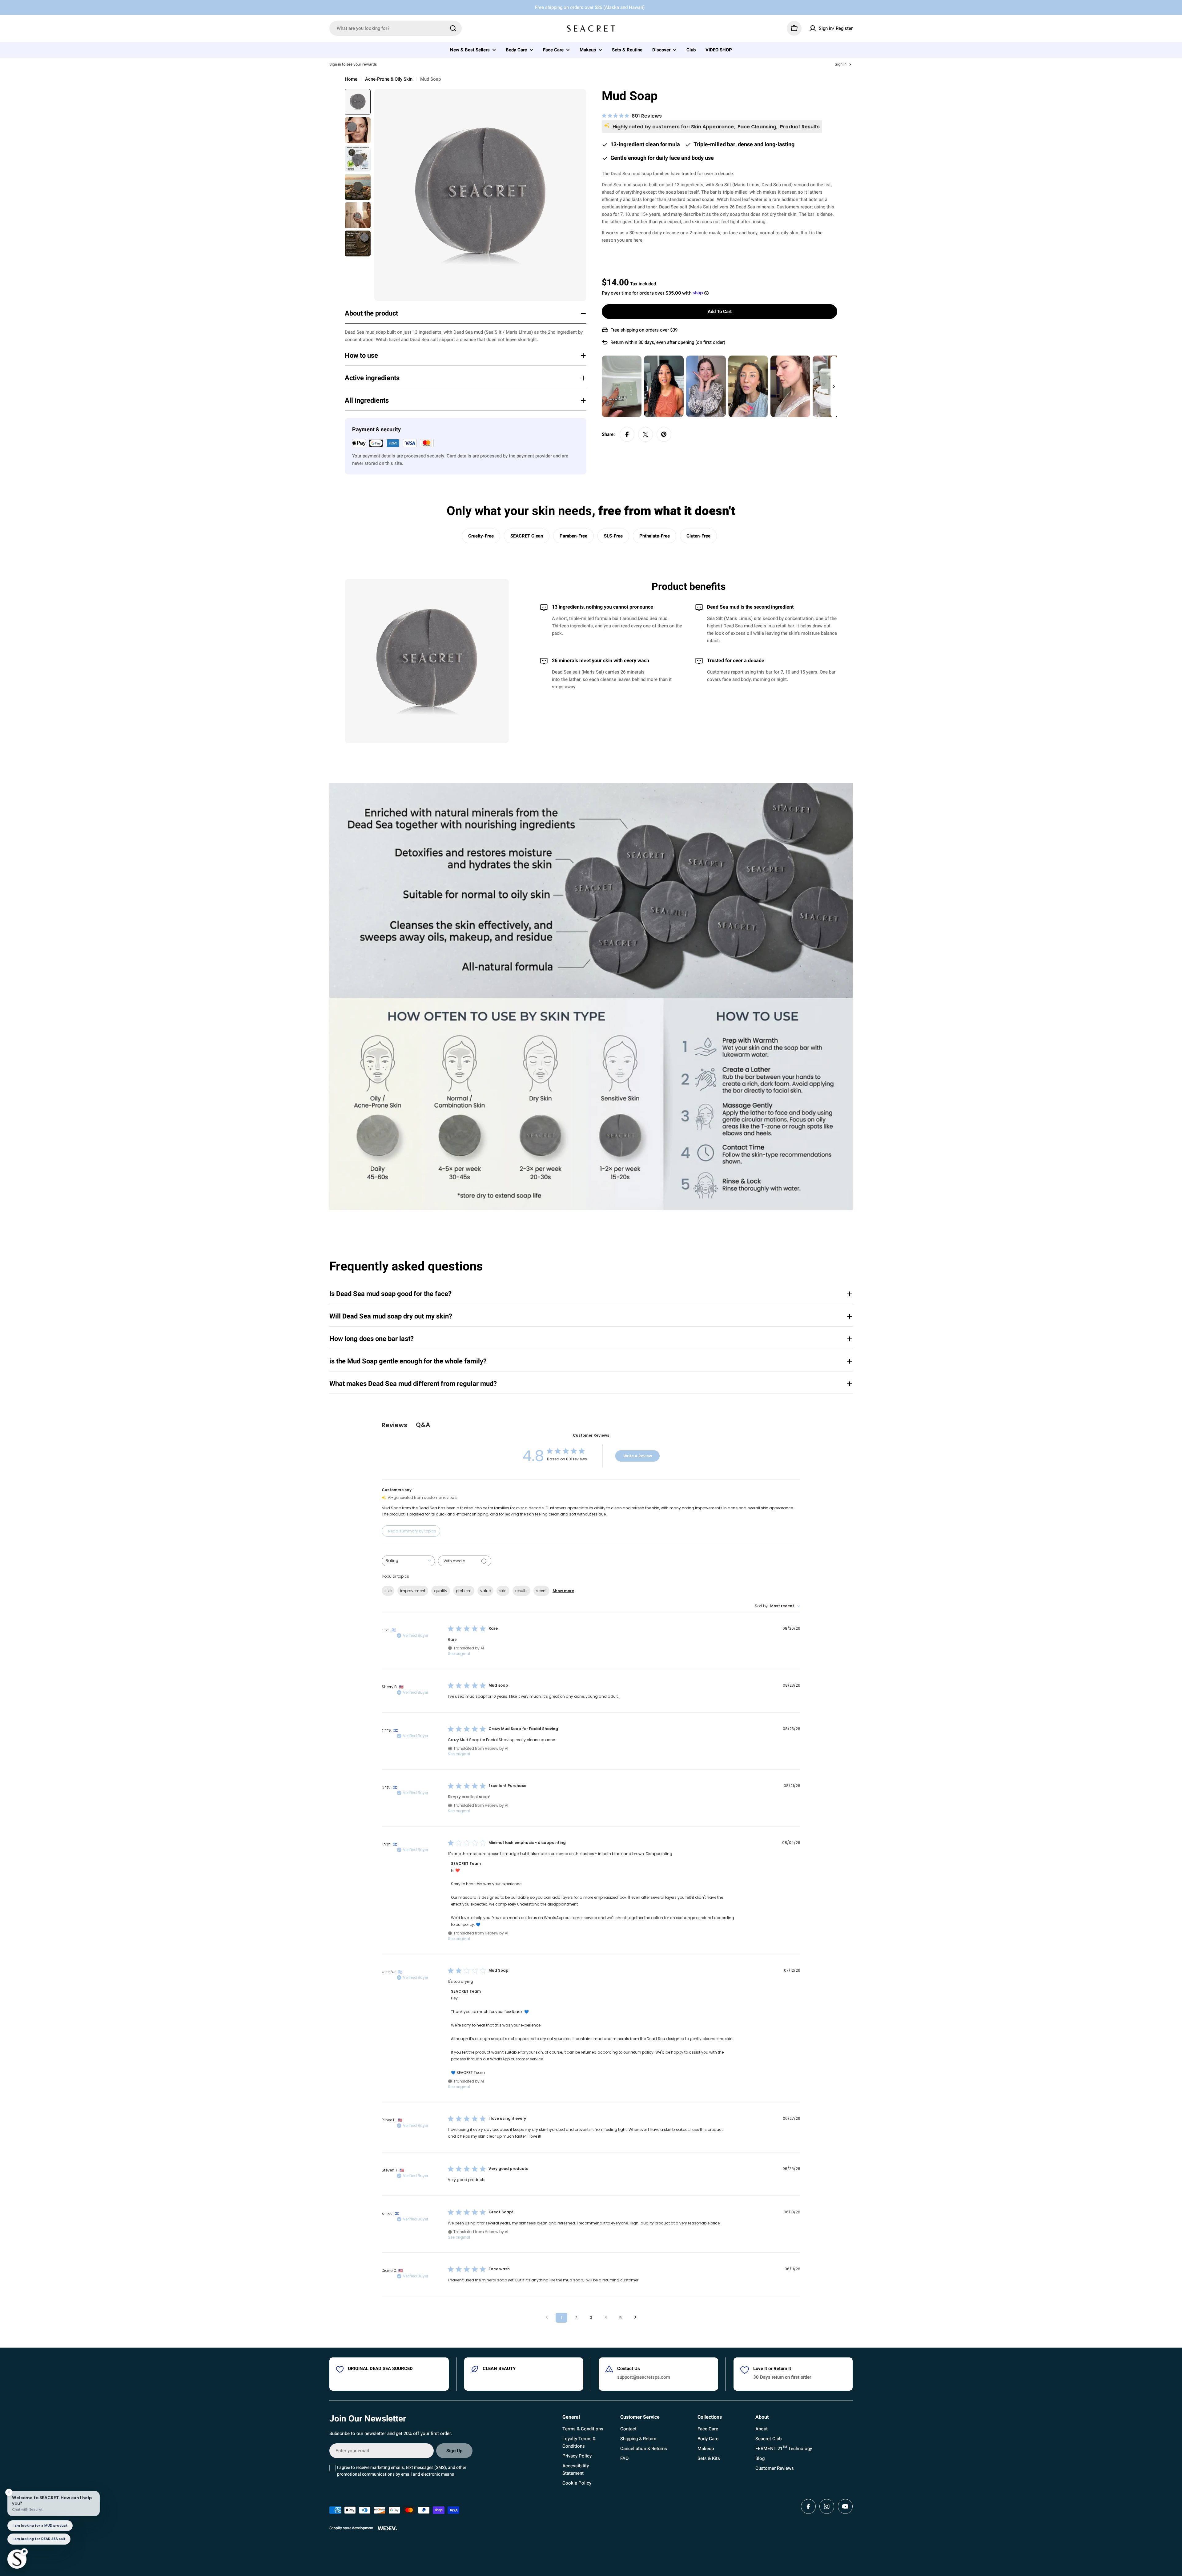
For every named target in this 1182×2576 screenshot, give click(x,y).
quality (441, 1591)
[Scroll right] (834, 386)
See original (459, 1654)
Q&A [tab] (423, 1425)
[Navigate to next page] (635, 2318)
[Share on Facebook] (627, 434)
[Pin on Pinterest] (664, 434)
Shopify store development (351, 2528)
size (388, 1591)
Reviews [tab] (394, 1425)
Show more (563, 1591)
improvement (413, 1591)
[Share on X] (645, 434)
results (521, 1591)
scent (541, 1591)
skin (503, 1591)
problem (464, 1591)
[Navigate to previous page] (547, 2318)
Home (351, 79)
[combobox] (396, 28)
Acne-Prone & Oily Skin (389, 79)
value (485, 1591)
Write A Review (638, 1456)
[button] (622, 386)
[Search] (453, 28)
